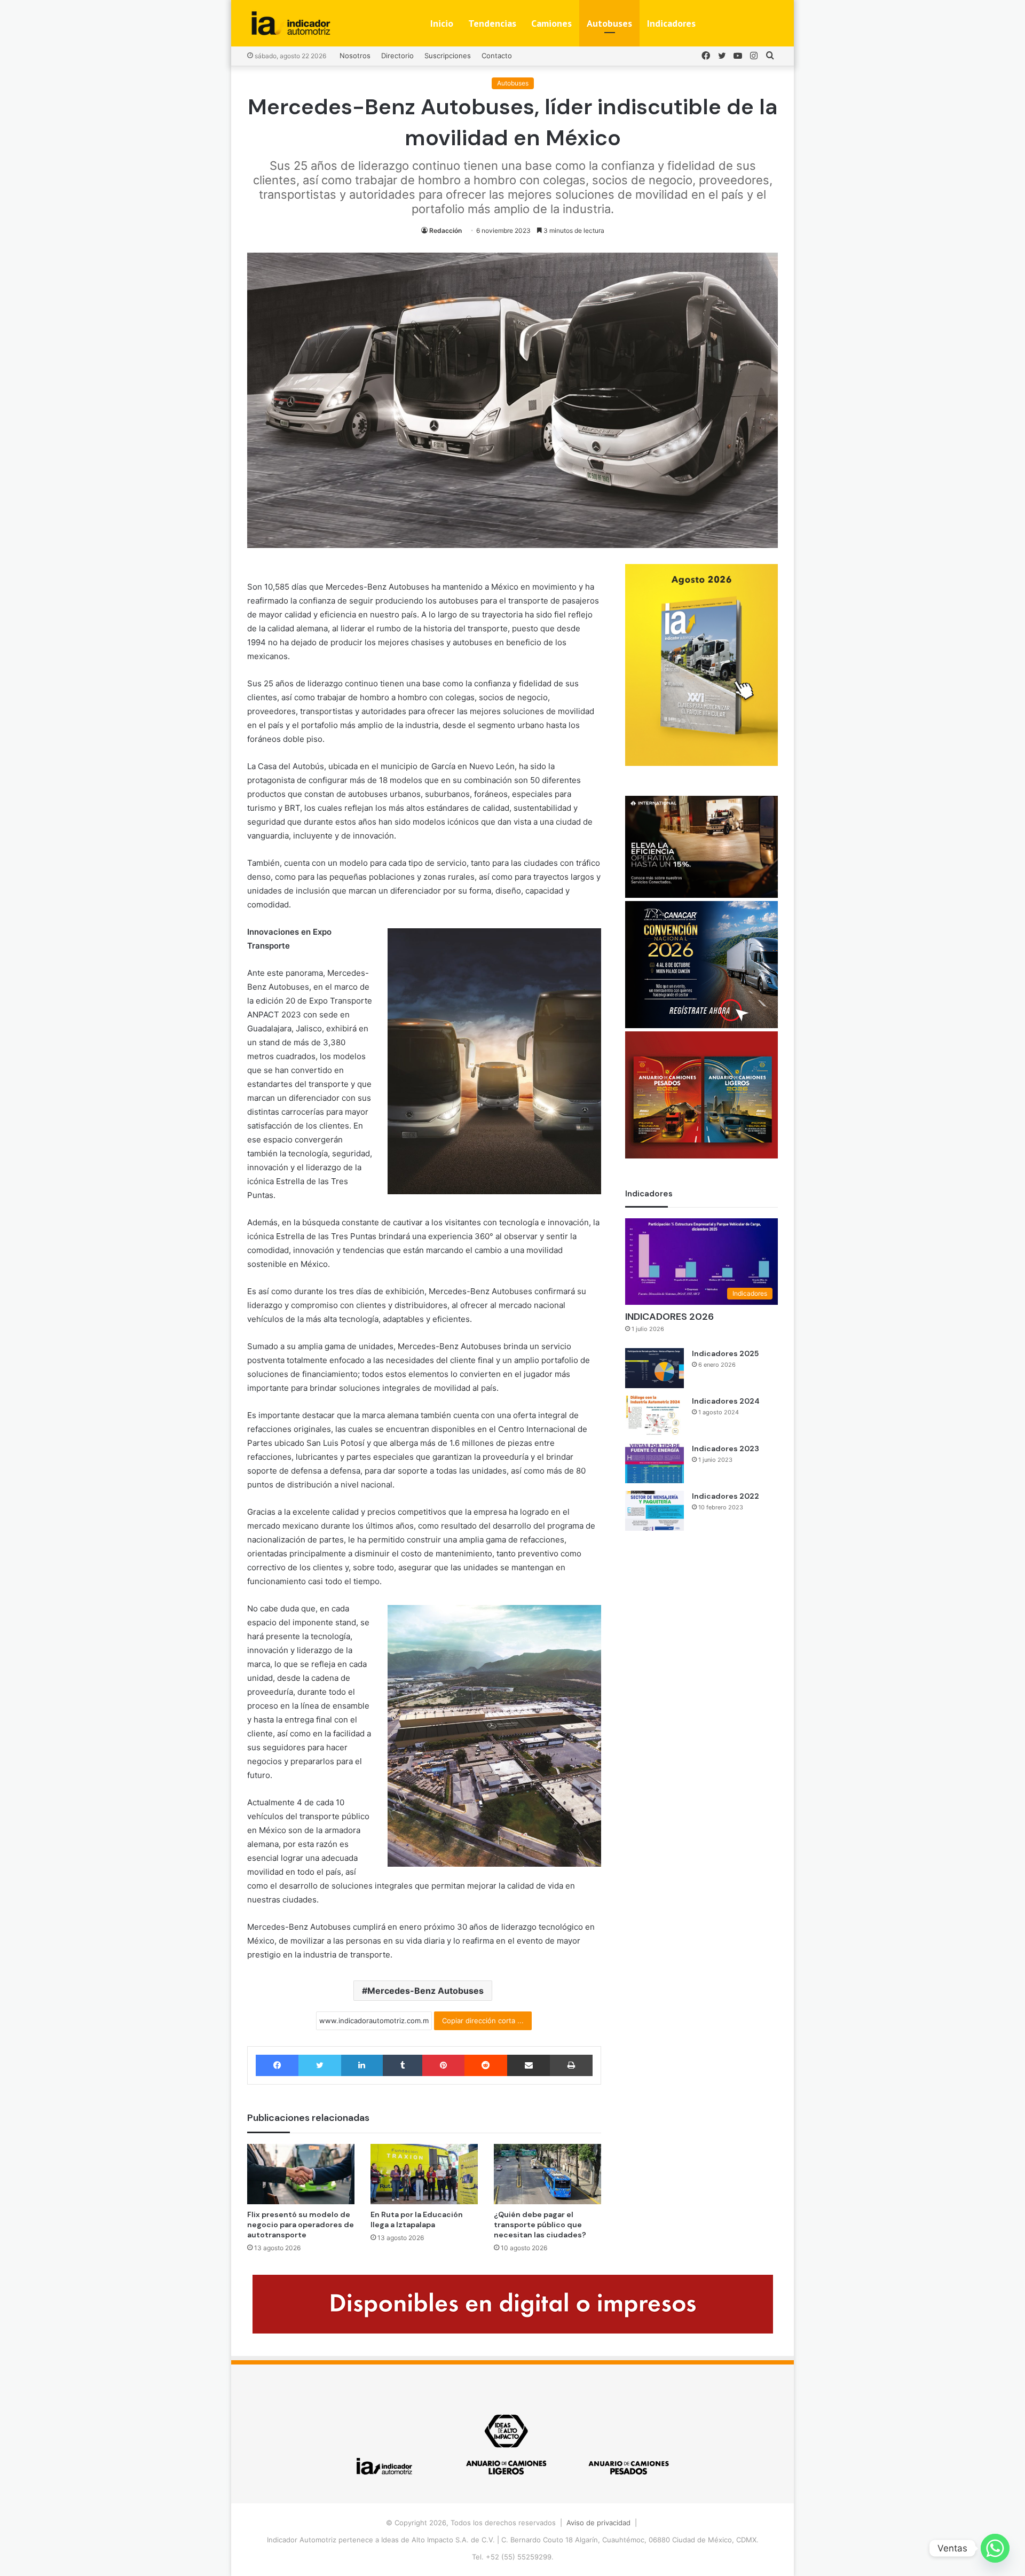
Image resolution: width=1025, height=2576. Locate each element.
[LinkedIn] (362, 2065)
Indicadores (671, 23)
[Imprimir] (571, 2065)
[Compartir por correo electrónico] (529, 2065)
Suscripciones (448, 56)
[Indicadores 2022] (655, 1511)
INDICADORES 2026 (669, 1317)
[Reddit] (486, 2065)
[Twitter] (320, 2065)
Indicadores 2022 (726, 1496)
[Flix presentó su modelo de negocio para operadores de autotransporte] (301, 2174)
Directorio (397, 56)
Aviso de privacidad (598, 2523)
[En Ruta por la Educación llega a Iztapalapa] (424, 2174)
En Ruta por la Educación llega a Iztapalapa (417, 2219)
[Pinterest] (443, 2065)
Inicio (442, 23)
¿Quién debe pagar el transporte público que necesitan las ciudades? (540, 2225)
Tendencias (492, 23)
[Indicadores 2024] (655, 1416)
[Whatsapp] (995, 2548)
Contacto (497, 56)
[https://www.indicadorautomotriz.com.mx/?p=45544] (701, 763)
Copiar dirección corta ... (483, 2021)
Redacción (446, 230)
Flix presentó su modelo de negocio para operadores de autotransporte (301, 2225)
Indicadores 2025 (725, 1353)
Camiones (551, 23)
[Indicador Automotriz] (291, 23)
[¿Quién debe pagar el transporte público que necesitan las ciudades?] (547, 2174)
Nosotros (355, 56)
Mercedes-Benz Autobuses (425, 1991)
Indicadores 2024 (726, 1401)
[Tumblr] (403, 2065)
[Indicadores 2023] (655, 1463)
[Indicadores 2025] (655, 1368)
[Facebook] (277, 2065)
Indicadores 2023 (726, 1448)
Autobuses (609, 23)
